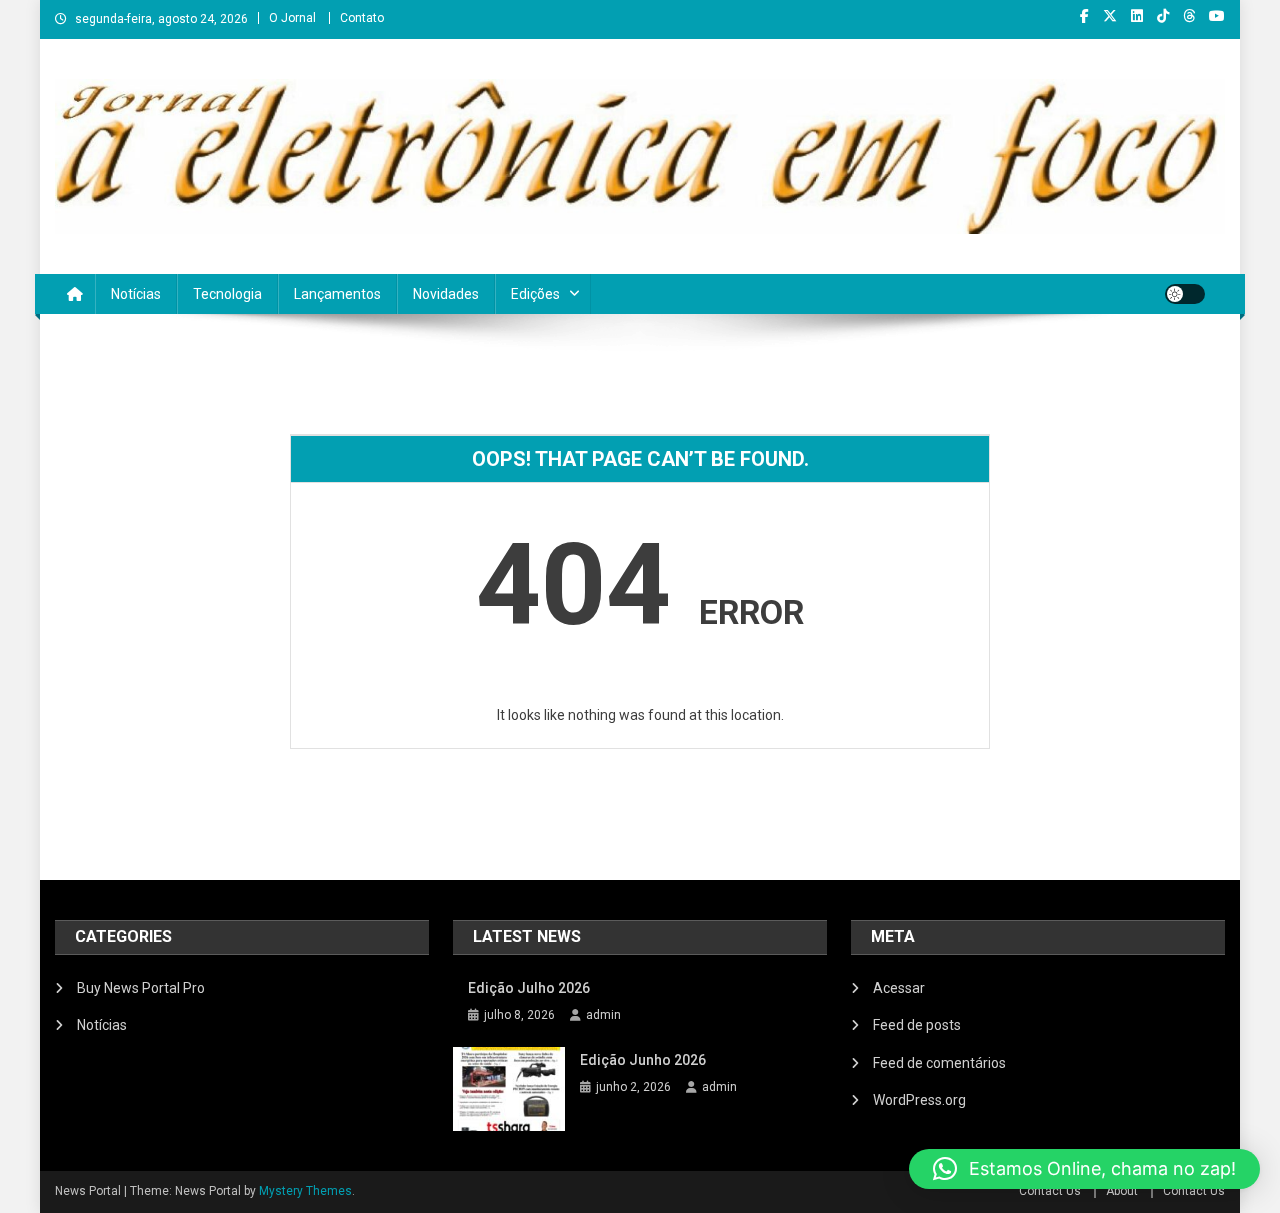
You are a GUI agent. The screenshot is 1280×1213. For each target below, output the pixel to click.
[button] (1084, 1169)
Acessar (899, 988)
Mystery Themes (305, 1191)
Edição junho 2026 (643, 1060)
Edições (535, 294)
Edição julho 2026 (529, 988)
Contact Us (1050, 1191)
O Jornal (292, 18)
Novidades (446, 294)
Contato (362, 18)
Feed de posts (917, 1025)
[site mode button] (1185, 294)
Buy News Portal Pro (141, 988)
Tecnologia (227, 294)
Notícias (136, 294)
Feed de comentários (939, 1063)
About (1122, 1191)
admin (603, 1015)
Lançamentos (337, 294)
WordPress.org (919, 1100)
